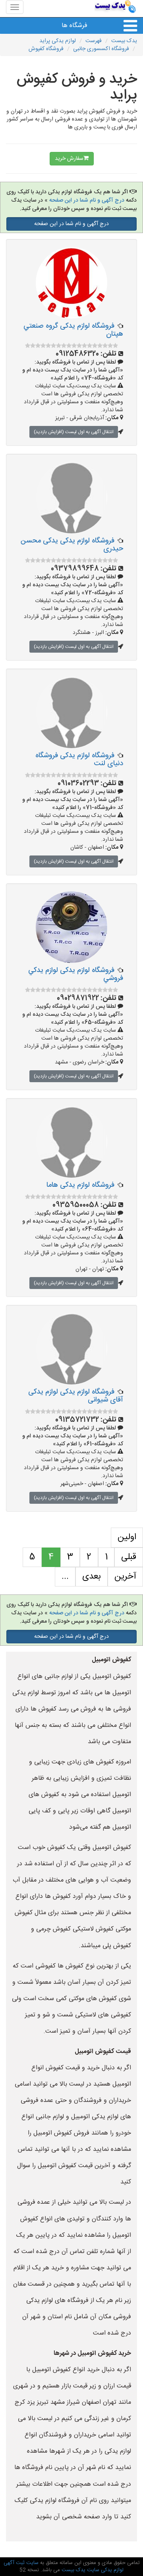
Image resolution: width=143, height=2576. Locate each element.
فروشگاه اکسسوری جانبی (101, 49)
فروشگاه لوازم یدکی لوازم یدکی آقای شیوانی (76, 1396)
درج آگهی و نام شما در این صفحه (87, 200)
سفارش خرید (69, 159)
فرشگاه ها (74, 26)
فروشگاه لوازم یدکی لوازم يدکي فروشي (76, 974)
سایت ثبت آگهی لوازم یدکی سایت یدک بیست (64, 2567)
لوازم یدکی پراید (58, 41)
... (65, 1577)
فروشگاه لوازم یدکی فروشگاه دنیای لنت (79, 760)
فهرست (94, 41)
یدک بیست (124, 41)
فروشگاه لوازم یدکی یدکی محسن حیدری (72, 545)
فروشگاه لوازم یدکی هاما (80, 1185)
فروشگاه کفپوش (46, 49)
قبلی (129, 1557)
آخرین (125, 1577)
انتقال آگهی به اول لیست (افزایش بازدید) (74, 432)
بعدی (92, 1577)
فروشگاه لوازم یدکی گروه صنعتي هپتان (73, 330)
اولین (127, 1537)
